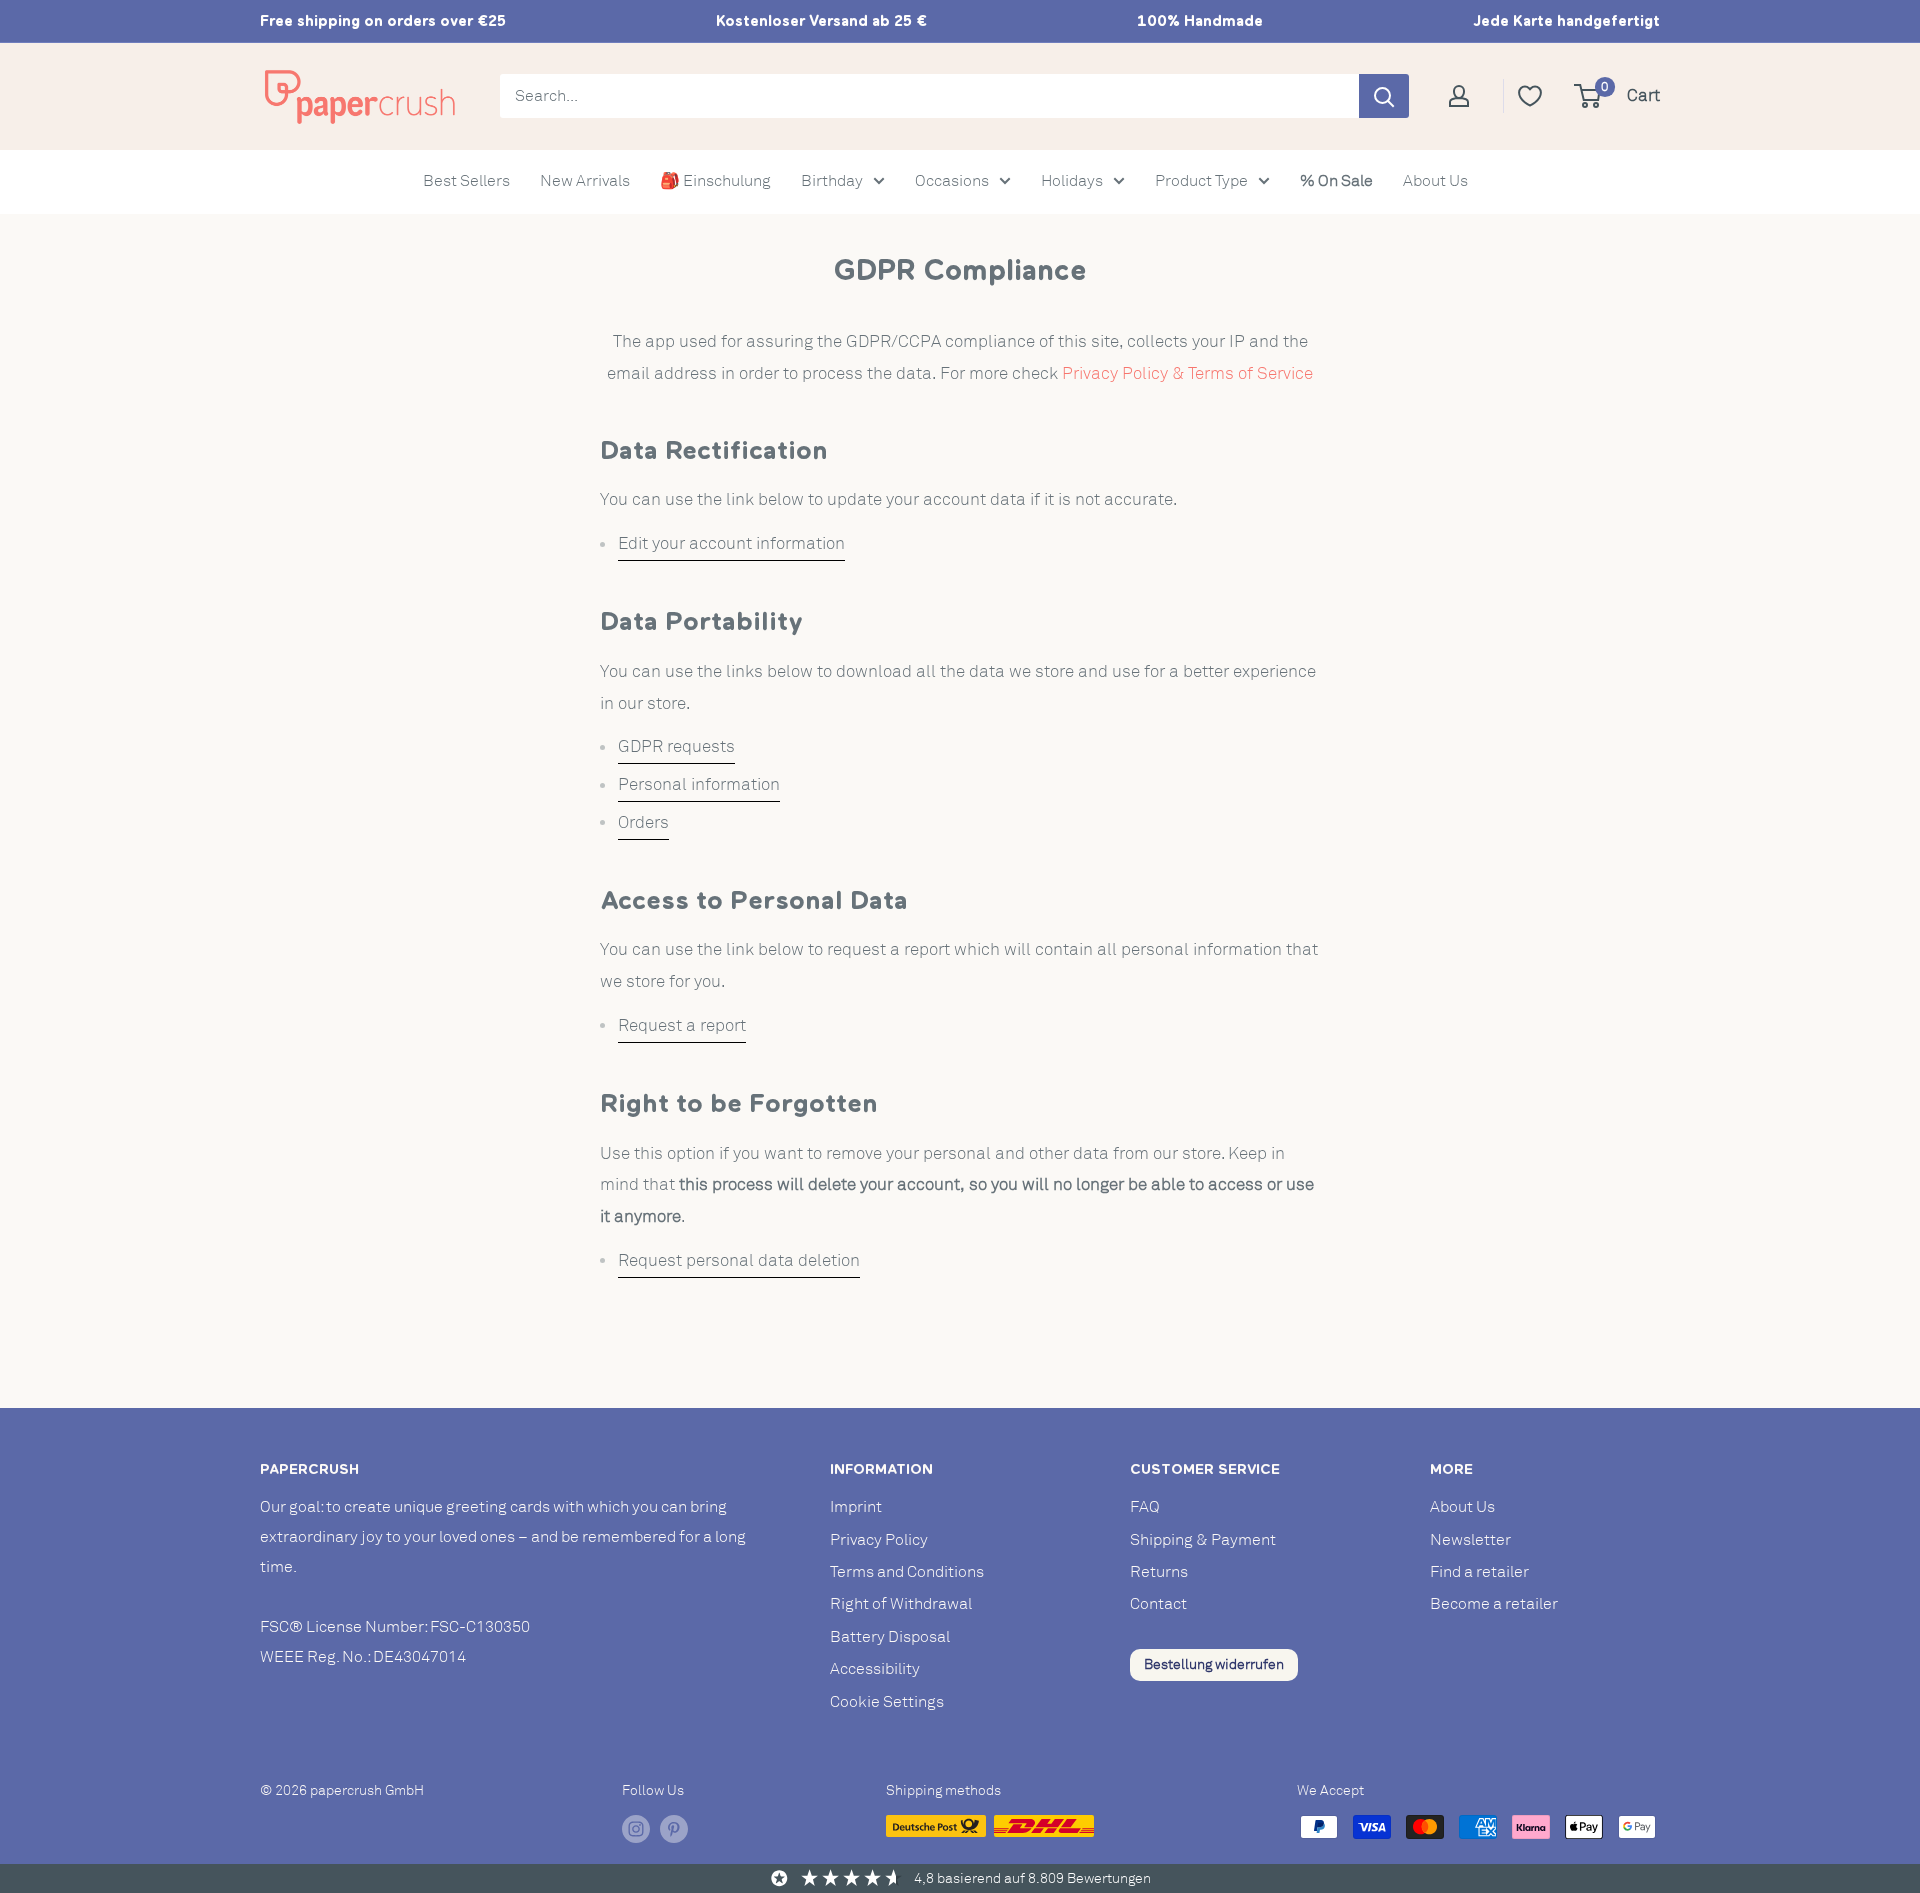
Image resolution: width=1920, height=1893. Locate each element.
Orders (643, 822)
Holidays (1072, 181)
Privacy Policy (879, 1540)
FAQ (1145, 1507)
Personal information (699, 784)
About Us (1435, 181)
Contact (1158, 1604)
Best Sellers (466, 181)
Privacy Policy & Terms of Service (1187, 373)
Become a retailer (1494, 1604)
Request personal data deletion (739, 1260)
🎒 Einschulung (715, 181)
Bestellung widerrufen (1214, 1664)
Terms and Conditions (907, 1572)
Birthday (832, 181)
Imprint (856, 1507)
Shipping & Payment (1203, 1540)
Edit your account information (731, 543)
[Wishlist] (1530, 96)
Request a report (682, 1025)
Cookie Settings (887, 1702)
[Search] (1384, 96)
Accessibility (875, 1669)
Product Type (1201, 181)
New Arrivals (585, 181)
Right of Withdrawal (901, 1604)
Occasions (952, 181)
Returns (1159, 1572)
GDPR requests (676, 746)
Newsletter (1470, 1540)
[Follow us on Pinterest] (674, 1829)
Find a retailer (1479, 1572)
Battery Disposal (890, 1637)
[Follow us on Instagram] (636, 1829)
